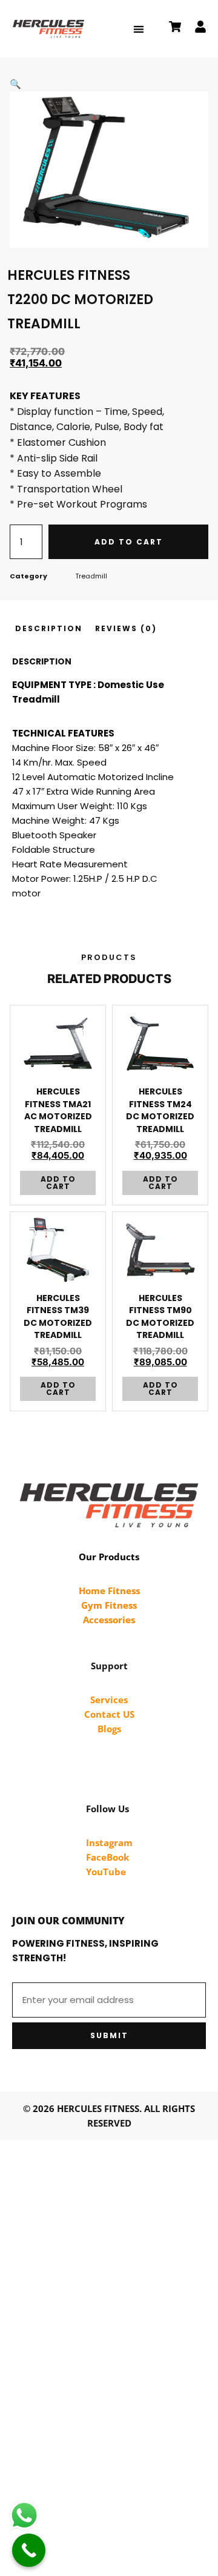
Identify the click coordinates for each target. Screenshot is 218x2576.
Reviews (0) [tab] (126, 628)
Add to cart (129, 542)
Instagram (109, 1843)
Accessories (109, 1620)
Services (109, 1700)
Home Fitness (109, 1591)
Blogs (109, 1729)
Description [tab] (49, 628)
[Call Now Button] (29, 2550)
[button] (138, 29)
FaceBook (107, 1857)
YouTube (106, 1872)
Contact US (109, 1714)
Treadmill (91, 576)
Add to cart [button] (58, 1183)
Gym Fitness (109, 1605)
